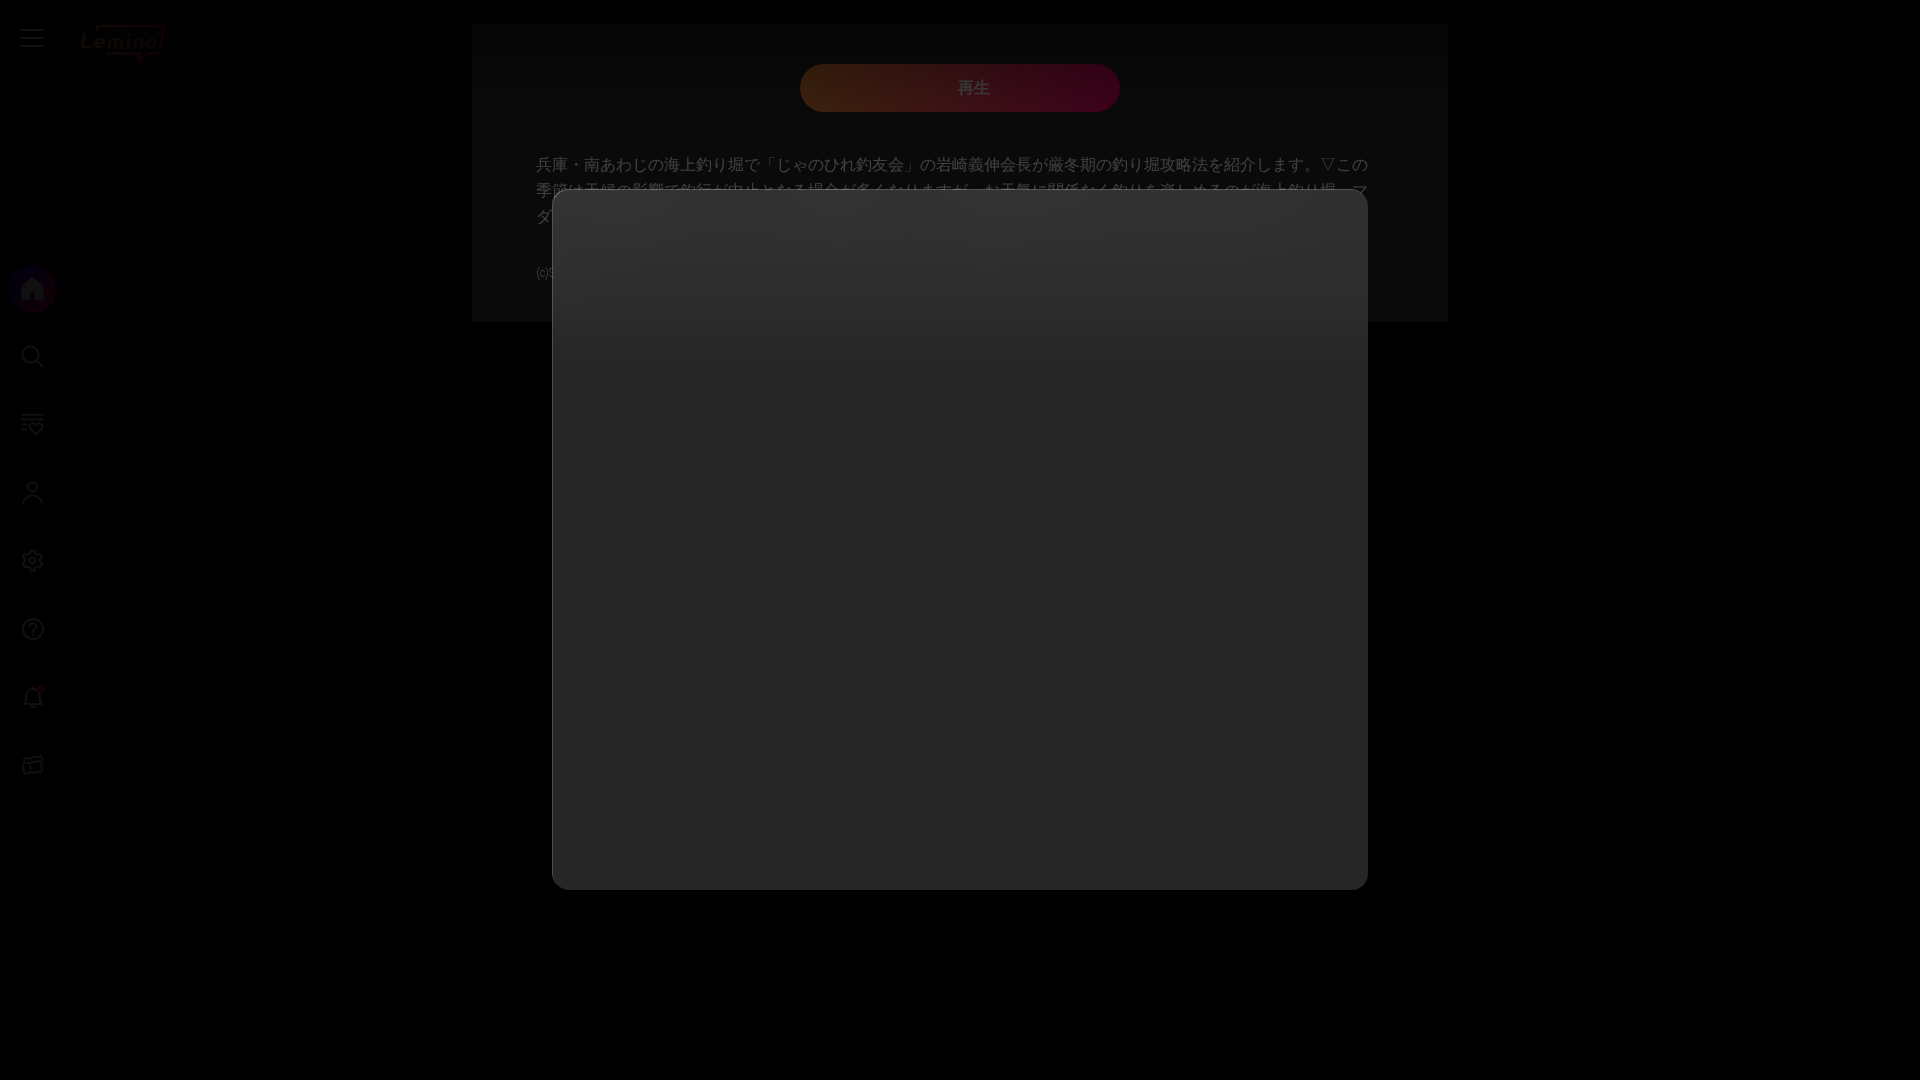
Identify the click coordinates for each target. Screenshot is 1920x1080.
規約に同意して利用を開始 (959, 845)
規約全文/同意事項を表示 (946, 545)
